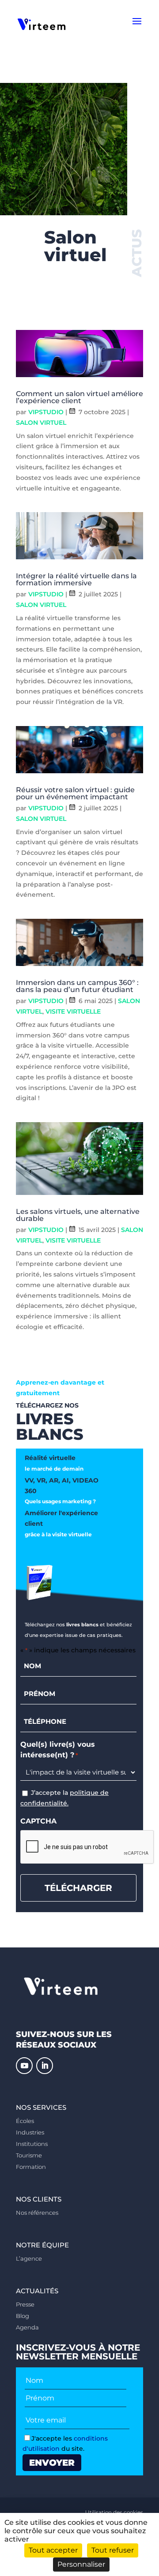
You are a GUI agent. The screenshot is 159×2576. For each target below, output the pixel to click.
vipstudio (46, 412)
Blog (23, 2316)
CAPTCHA (38, 1821)
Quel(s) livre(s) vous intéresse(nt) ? (58, 1750)
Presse (25, 2304)
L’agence (29, 2258)
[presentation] (87, 1847)
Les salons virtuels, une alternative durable (78, 1215)
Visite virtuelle (73, 1011)
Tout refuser (113, 2550)
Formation (31, 2167)
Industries (30, 2132)
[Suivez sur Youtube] (24, 2066)
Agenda (27, 2327)
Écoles (25, 2121)
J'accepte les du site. (65, 2444)
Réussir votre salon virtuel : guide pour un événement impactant (75, 793)
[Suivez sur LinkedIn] (45, 2066)
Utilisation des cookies (114, 2512)
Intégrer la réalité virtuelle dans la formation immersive (76, 579)
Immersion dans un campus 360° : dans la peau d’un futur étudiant (77, 986)
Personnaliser (81, 2564)
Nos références (37, 2213)
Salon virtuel (41, 423)
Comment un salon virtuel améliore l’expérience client (79, 397)
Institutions (32, 2144)
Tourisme (29, 2155)
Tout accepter (53, 2550)
